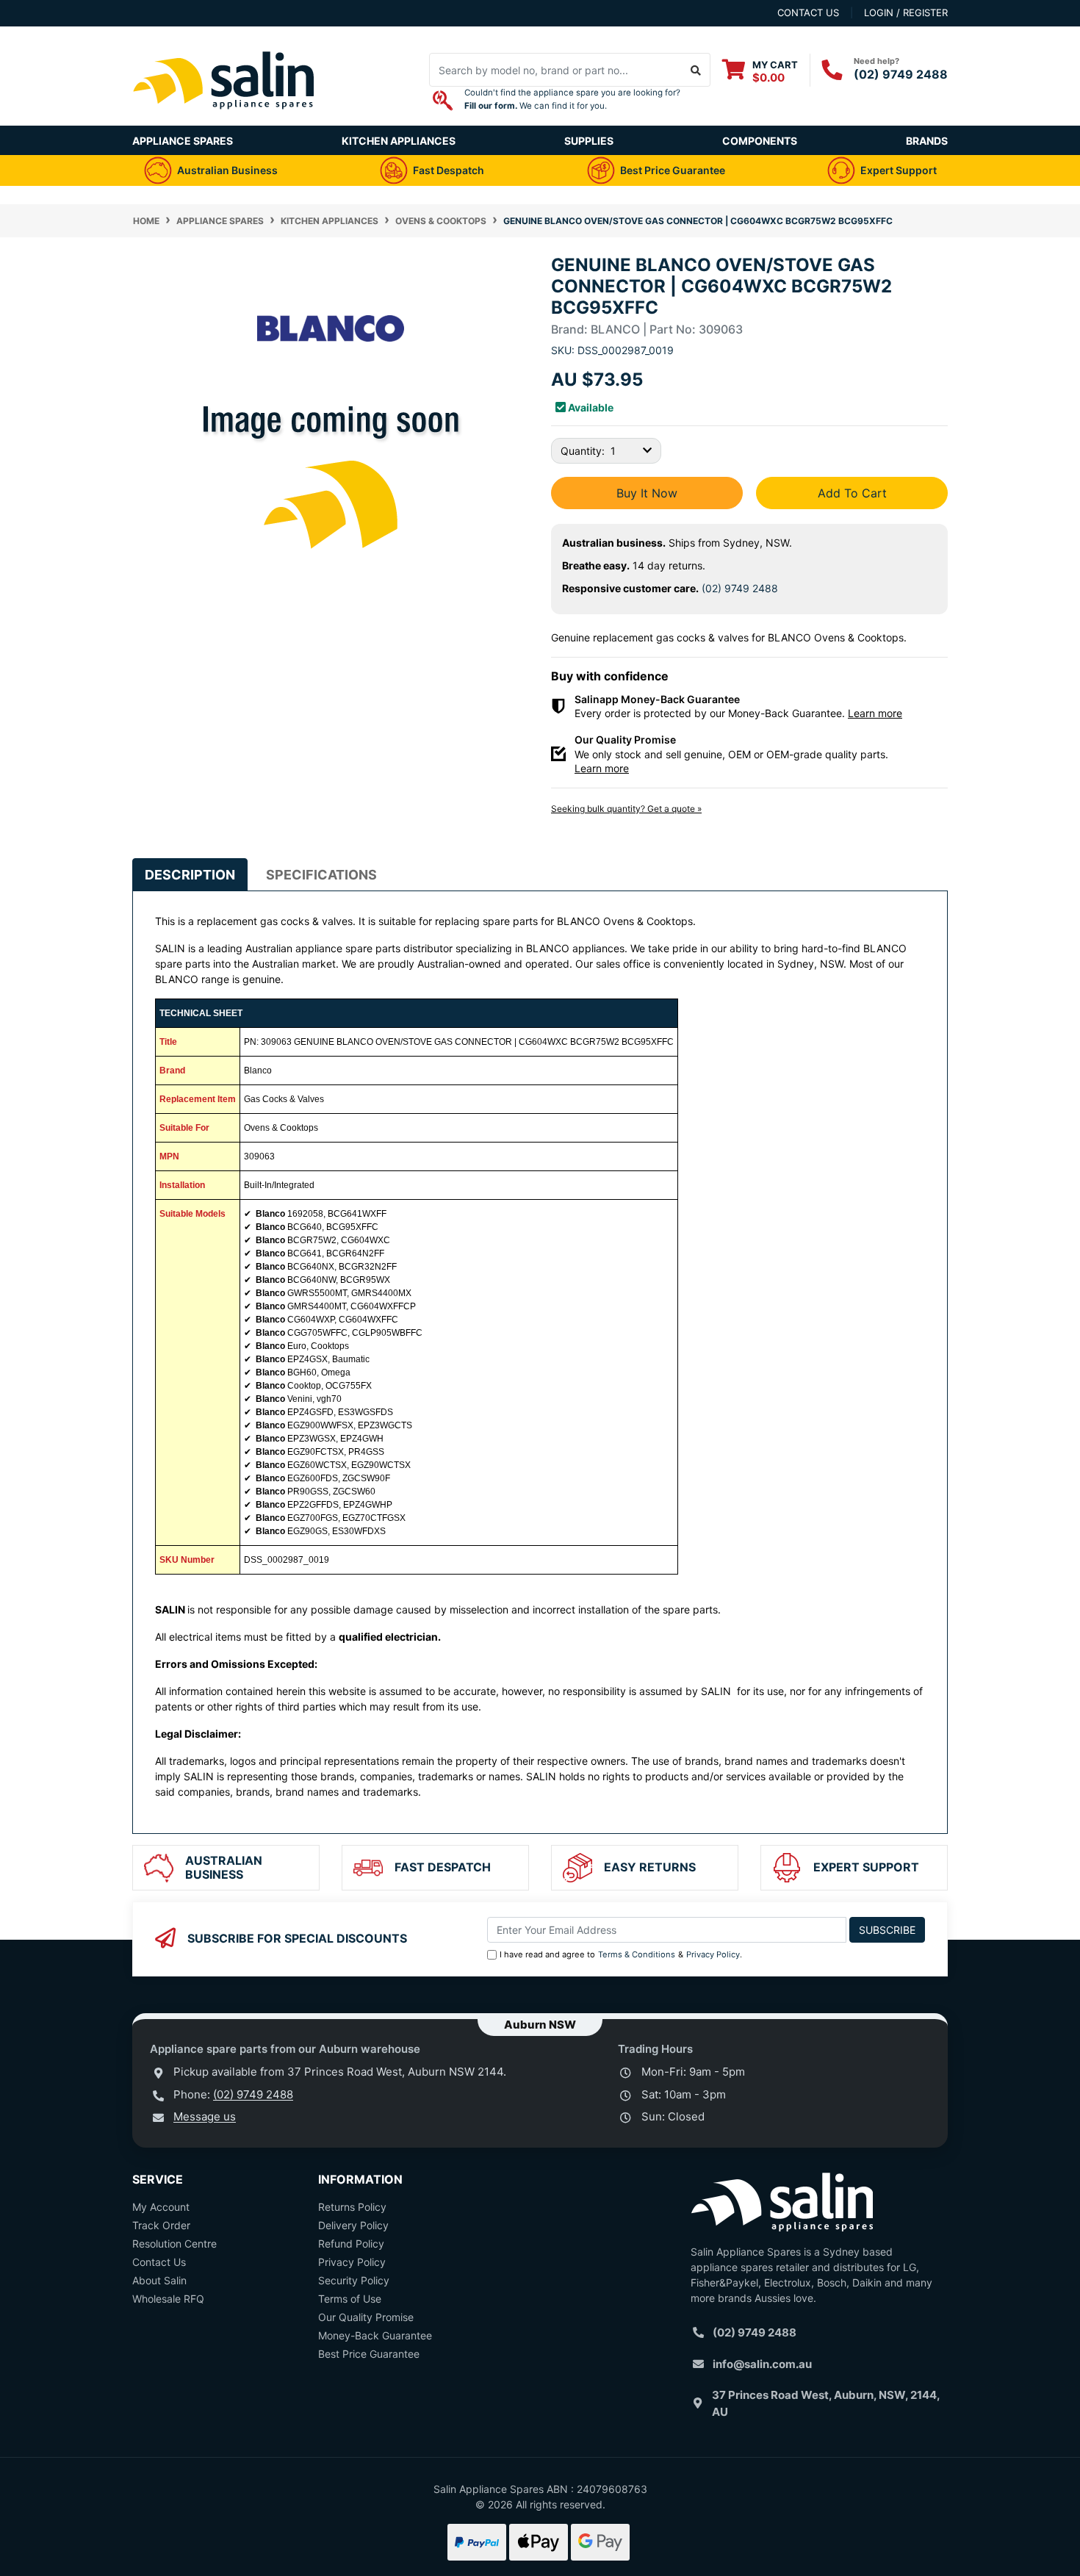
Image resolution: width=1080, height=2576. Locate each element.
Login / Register (906, 12)
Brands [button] (927, 141)
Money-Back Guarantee (375, 2335)
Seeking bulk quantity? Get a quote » (626, 809)
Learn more (875, 713)
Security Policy (354, 2280)
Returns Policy (352, 2207)
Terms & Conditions (637, 1954)
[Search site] (696, 70)
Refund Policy (351, 2244)
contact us (808, 12)
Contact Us (159, 2262)
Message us (205, 2116)
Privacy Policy (713, 1954)
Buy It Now (647, 493)
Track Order (161, 2225)
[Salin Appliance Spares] (224, 118)
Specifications (321, 875)
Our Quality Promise (366, 2317)
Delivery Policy (353, 2225)
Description (190, 875)
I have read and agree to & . (621, 1954)
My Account (161, 2207)
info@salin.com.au (762, 2364)
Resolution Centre (174, 2244)
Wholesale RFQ (168, 2299)
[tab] (190, 875)
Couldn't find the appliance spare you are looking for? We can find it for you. (572, 99)
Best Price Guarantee (369, 2354)
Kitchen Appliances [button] (399, 141)
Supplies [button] (589, 141)
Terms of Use (350, 2299)
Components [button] (760, 141)
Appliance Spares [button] (183, 141)
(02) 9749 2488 (901, 74)
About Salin (159, 2280)
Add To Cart (852, 493)
